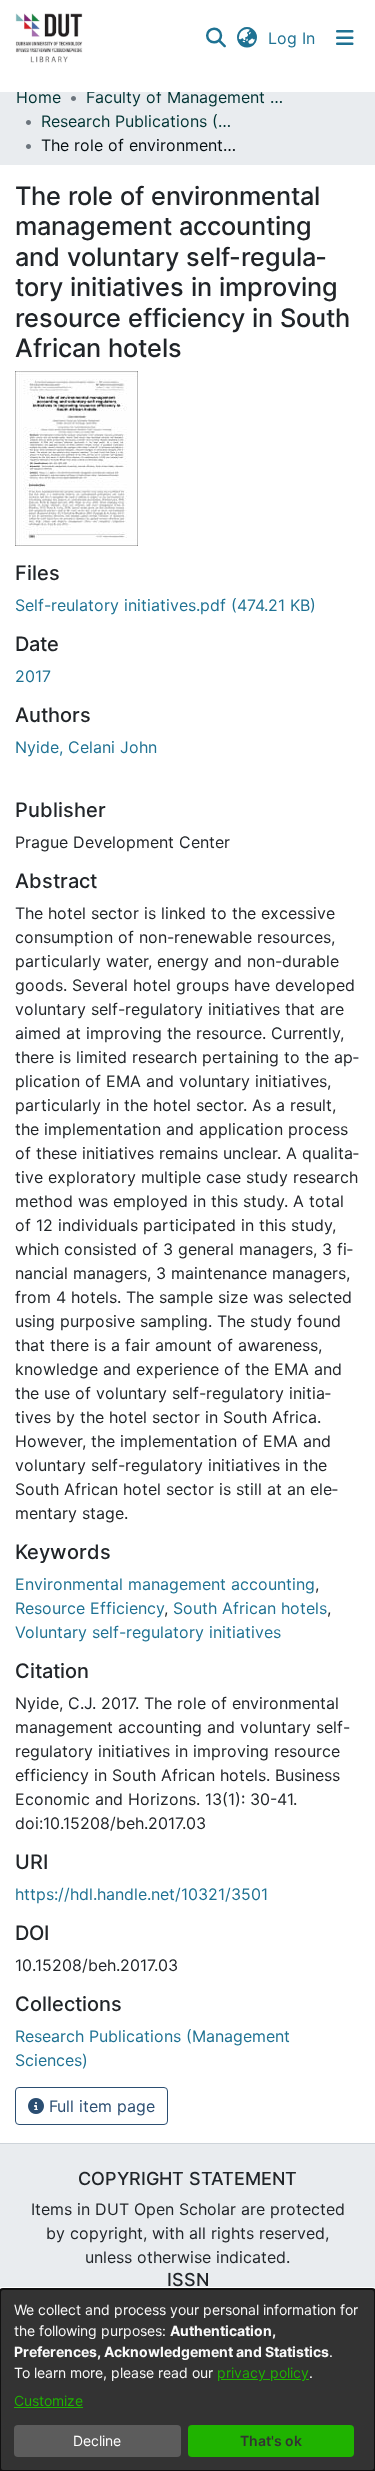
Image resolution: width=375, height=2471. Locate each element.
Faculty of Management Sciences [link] (186, 97)
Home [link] (38, 97)
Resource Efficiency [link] (89, 1608)
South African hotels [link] (250, 1608)
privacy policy (263, 2372)
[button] (215, 38)
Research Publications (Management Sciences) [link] (141, 121)
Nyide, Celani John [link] (86, 747)
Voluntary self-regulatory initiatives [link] (148, 1632)
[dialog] (187, 2380)
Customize (48, 2400)
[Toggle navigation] (345, 38)
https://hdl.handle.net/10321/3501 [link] (141, 1894)
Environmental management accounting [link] (165, 1584)
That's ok (271, 2440)
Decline (97, 2440)
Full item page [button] (99, 2106)
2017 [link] (33, 676)
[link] (165, 605)
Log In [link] (292, 38)
